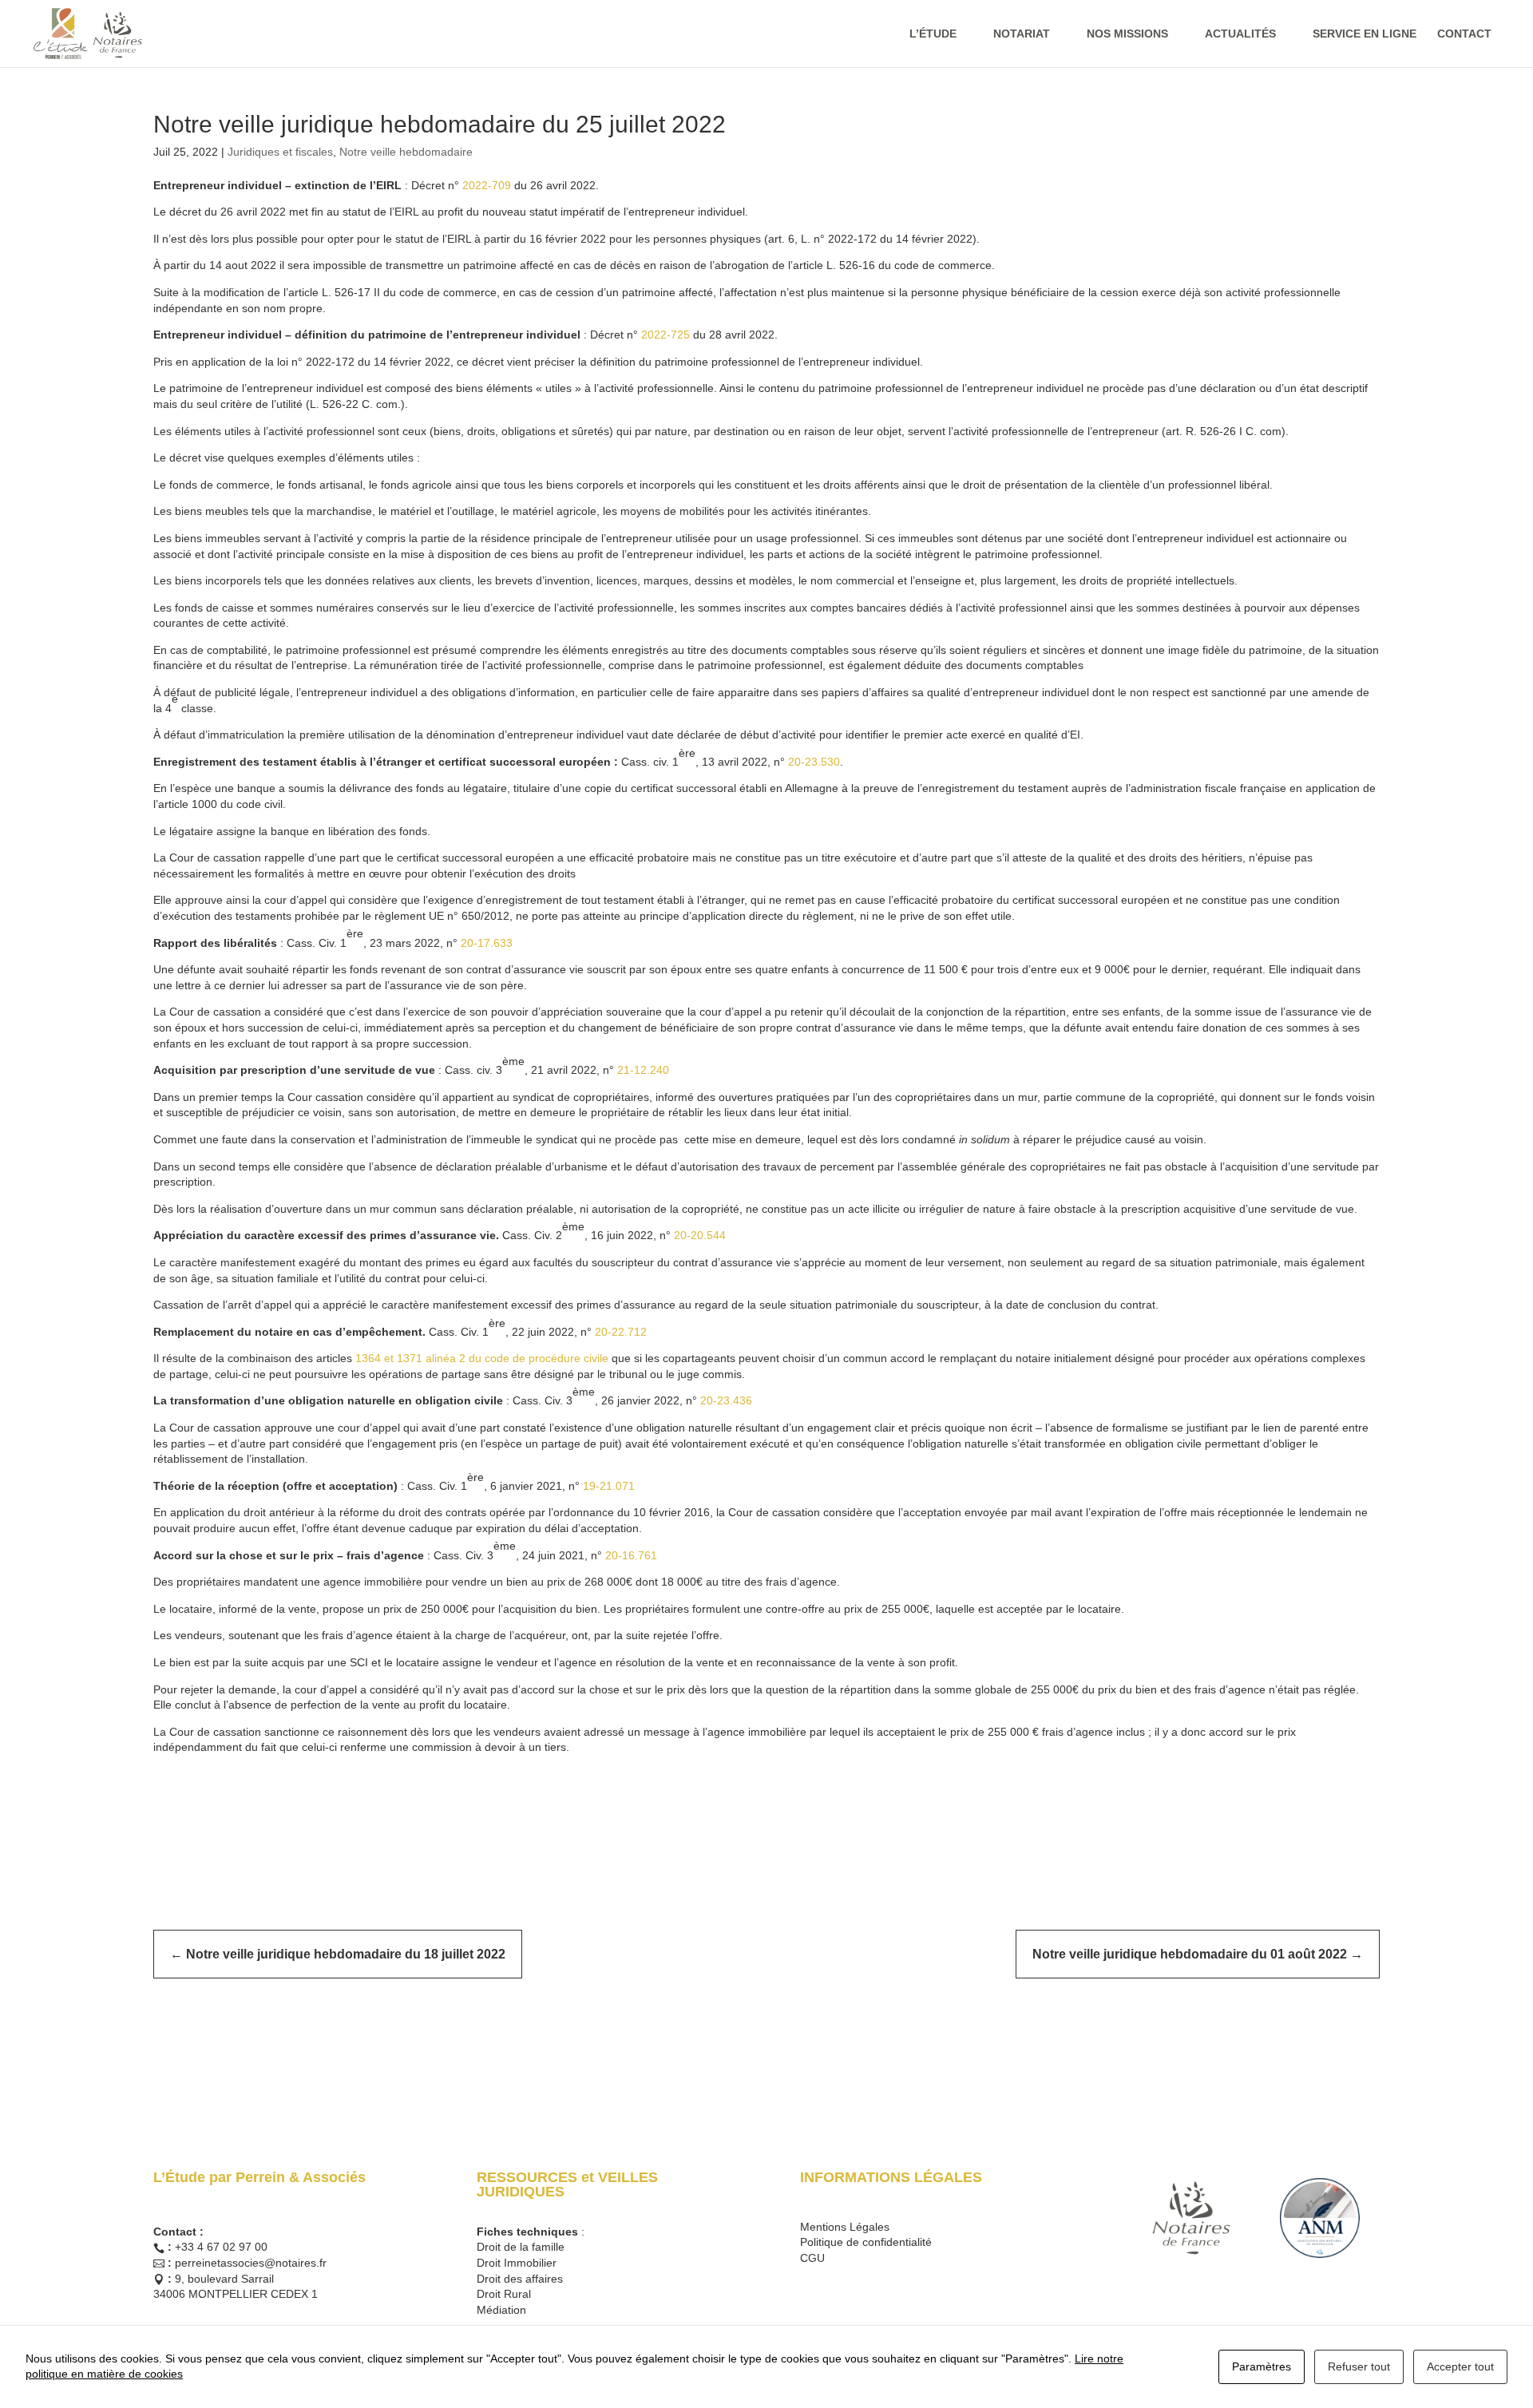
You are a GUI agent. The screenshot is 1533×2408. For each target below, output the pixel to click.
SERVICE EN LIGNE (1365, 34)
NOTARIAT (1022, 34)
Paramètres (1262, 2366)
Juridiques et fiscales (280, 152)
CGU (812, 2258)
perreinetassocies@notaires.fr (251, 2263)
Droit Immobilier (517, 2263)
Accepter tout (1460, 2366)
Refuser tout (1359, 2366)
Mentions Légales (845, 2227)
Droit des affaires (520, 2279)
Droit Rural (504, 2294)
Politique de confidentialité (866, 2242)
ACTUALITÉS (1240, 34)
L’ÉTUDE (933, 34)
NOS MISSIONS (1127, 34)
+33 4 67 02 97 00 (221, 2247)
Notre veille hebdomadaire (406, 152)
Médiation (501, 2310)
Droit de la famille (521, 2247)
